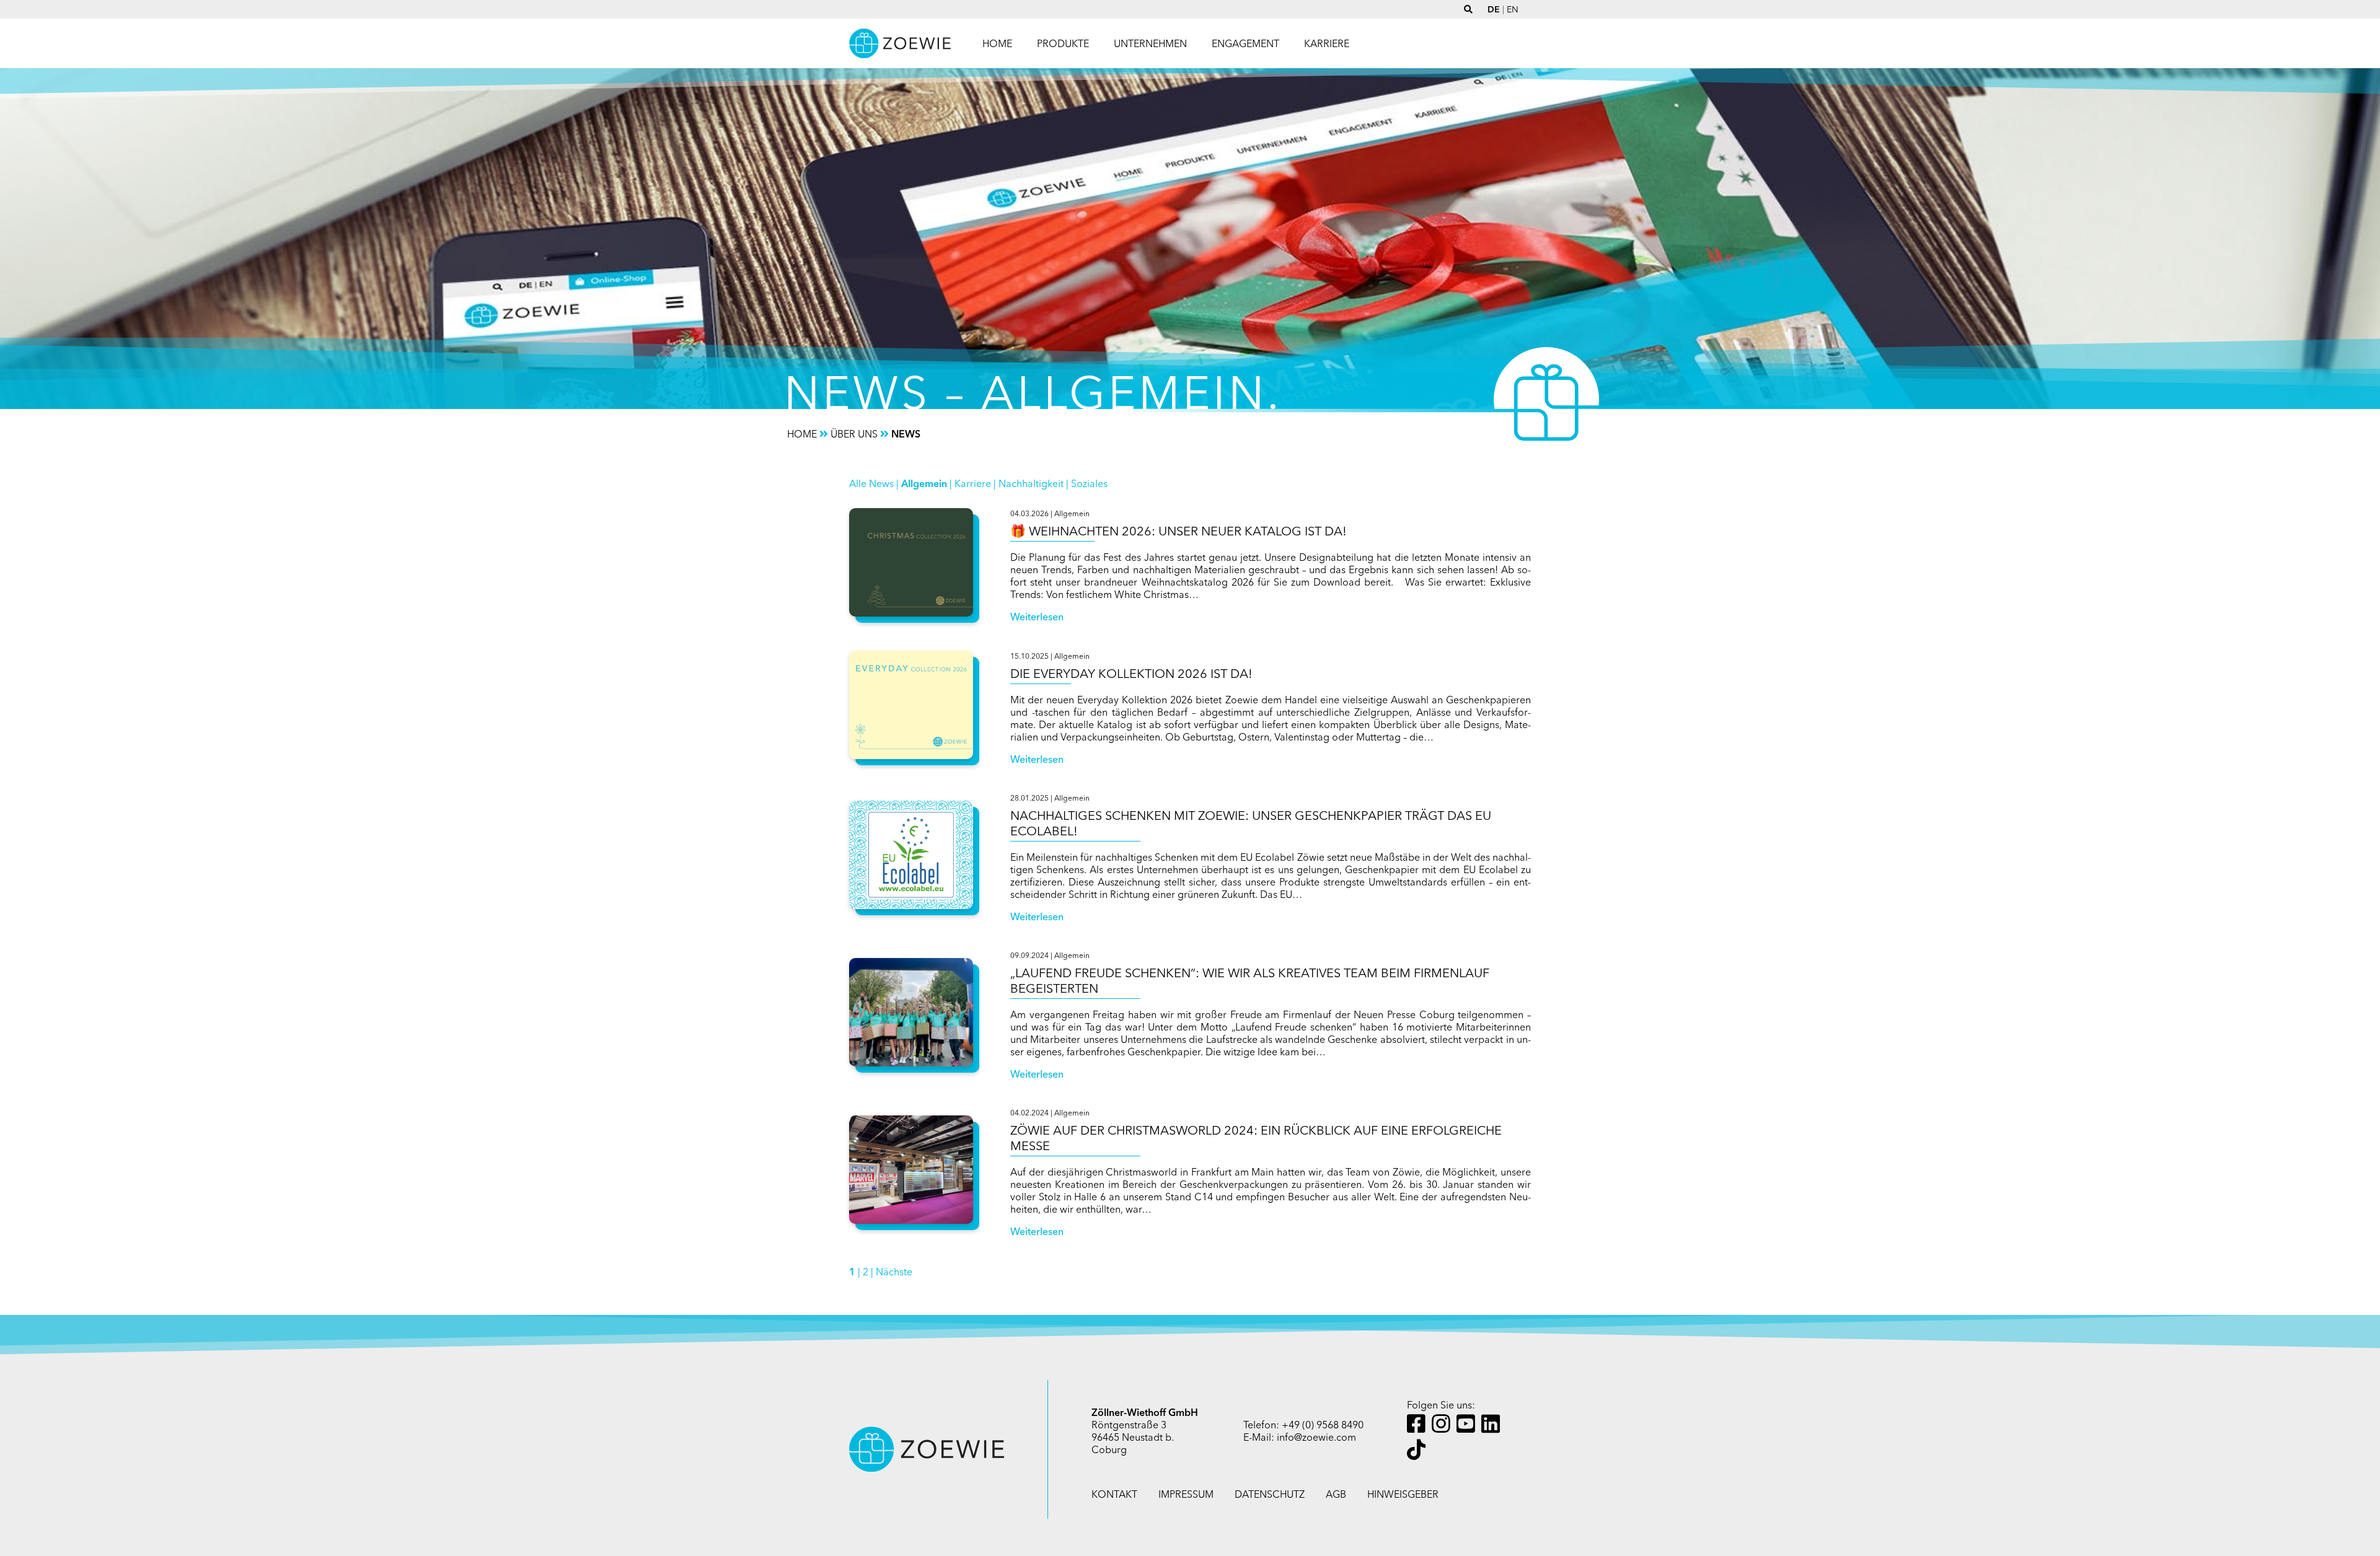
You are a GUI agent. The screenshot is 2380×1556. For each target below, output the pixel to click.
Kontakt (1114, 1494)
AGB (1336, 1494)
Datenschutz (1270, 1494)
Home (997, 43)
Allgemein (924, 483)
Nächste (894, 1272)
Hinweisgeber (1403, 1494)
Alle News (871, 483)
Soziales (1089, 483)
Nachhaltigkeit (1031, 483)
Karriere (973, 483)
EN (1513, 9)
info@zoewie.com (1316, 1437)
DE (1494, 9)
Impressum (1186, 1494)
